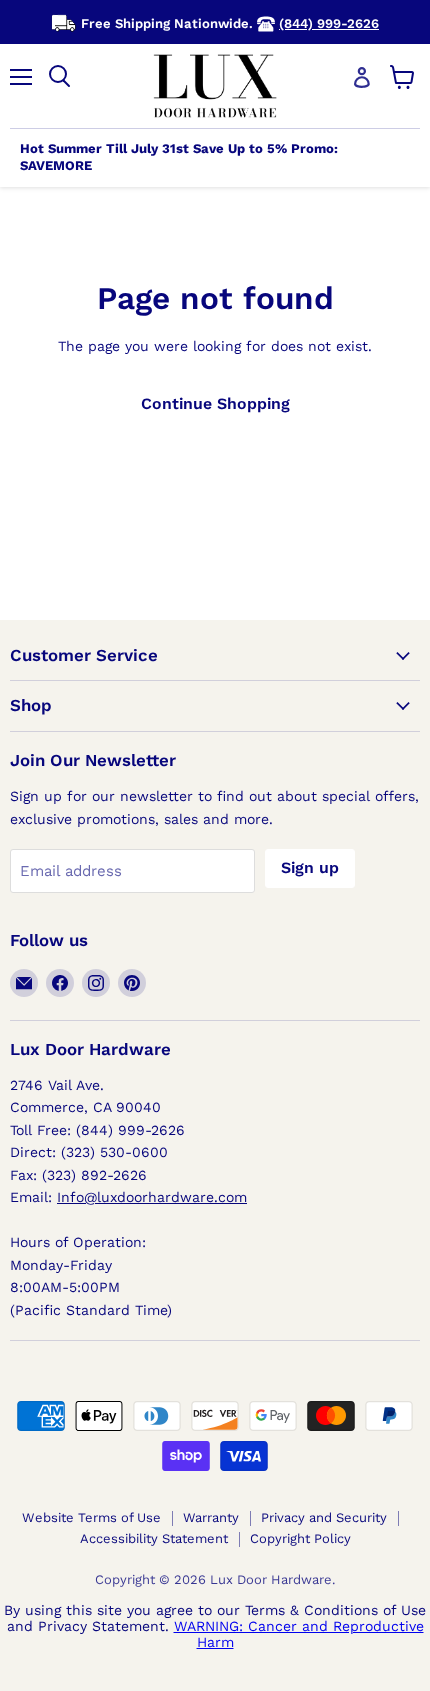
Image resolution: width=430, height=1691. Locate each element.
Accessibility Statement (154, 1538)
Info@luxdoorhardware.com (152, 1197)
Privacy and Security (324, 1517)
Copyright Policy (300, 1538)
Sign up (310, 867)
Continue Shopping (215, 403)
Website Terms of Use (91, 1517)
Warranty (211, 1517)
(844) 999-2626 (329, 23)
